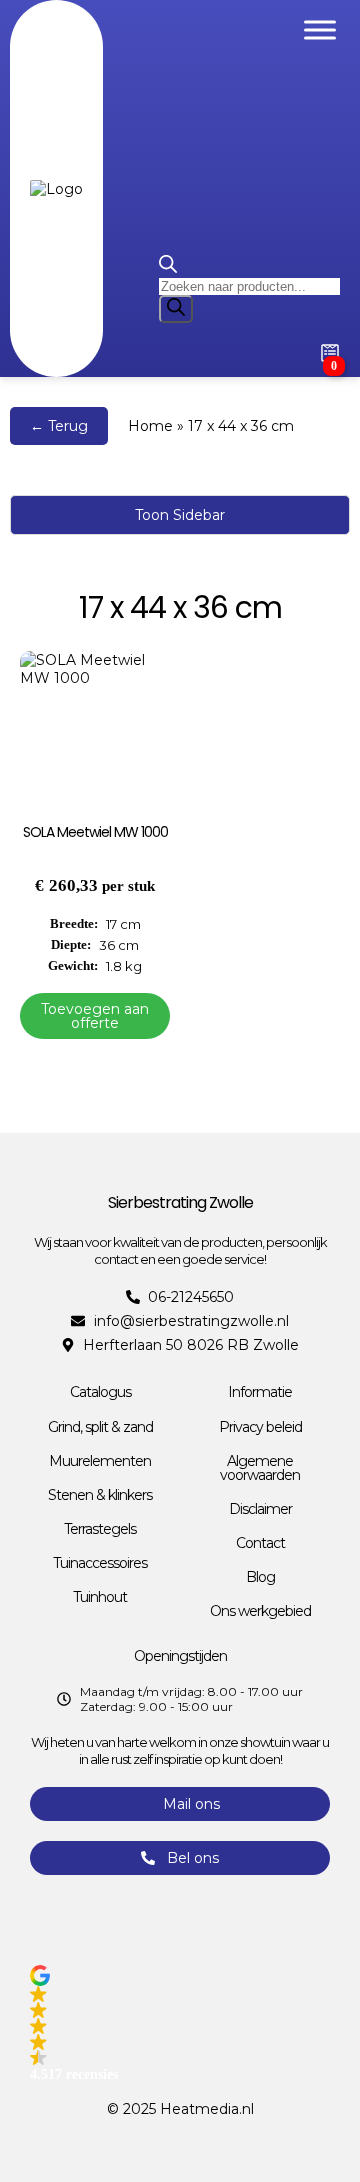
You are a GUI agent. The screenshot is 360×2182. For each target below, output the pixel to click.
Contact (260, 1543)
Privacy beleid (260, 1427)
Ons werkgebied (260, 1611)
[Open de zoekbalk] (168, 268)
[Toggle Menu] (320, 29)
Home (150, 426)
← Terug (59, 426)
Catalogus (100, 1392)
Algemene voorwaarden (260, 1468)
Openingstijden (180, 1656)
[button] (180, 2024)
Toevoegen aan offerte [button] (95, 1016)
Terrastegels (100, 1529)
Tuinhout (100, 1597)
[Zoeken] (176, 309)
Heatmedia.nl (207, 2109)
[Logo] (56, 189)
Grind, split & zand (100, 1427)
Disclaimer (260, 1509)
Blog (260, 1577)
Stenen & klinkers (100, 1495)
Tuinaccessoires (100, 1563)
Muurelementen (100, 1461)
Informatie (260, 1392)
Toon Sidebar (180, 515)
